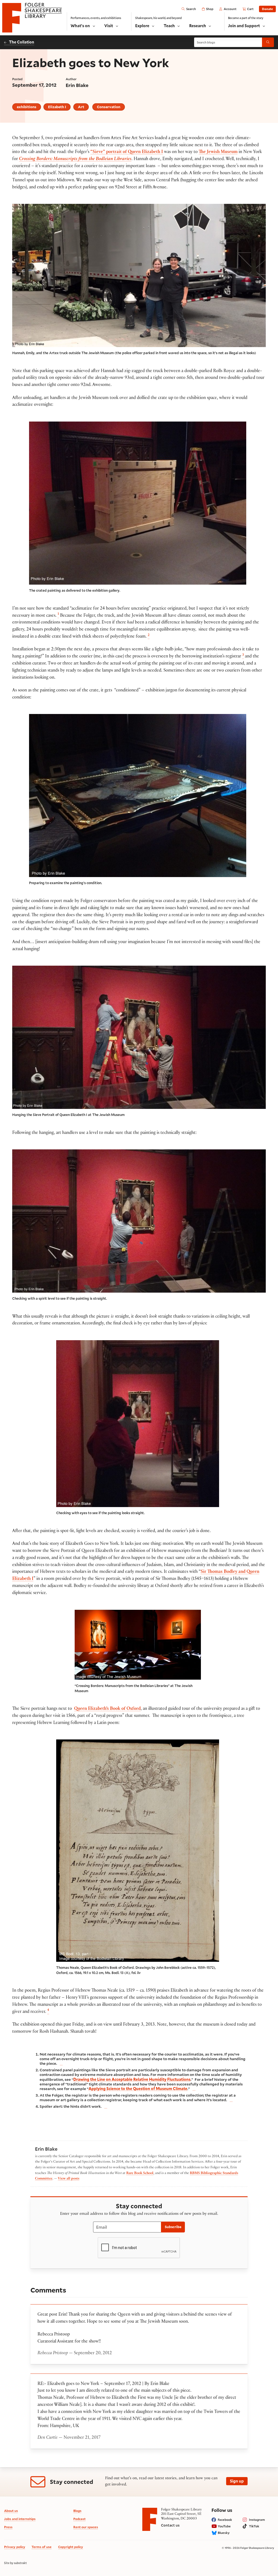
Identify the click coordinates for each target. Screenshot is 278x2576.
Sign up (237, 2481)
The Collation (22, 42)
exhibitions (27, 107)
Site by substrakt (15, 2563)
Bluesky (224, 2533)
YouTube (224, 2526)
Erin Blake (77, 85)
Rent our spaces (86, 2527)
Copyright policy (71, 2547)
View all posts (69, 2179)
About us (11, 2511)
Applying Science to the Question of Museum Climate (138, 2089)
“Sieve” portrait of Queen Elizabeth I (127, 152)
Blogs (77, 2511)
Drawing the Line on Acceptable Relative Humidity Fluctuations (132, 2079)
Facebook (225, 2520)
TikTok (254, 2526)
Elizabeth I (57, 107)
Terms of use (42, 2547)
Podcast (79, 2519)
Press (8, 2527)
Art (81, 107)
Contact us (170, 2525)
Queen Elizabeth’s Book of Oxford (107, 1709)
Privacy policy (15, 2547)
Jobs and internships (20, 2519)
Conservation (109, 107)
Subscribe (173, 2227)
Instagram (257, 2520)
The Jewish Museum (218, 152)
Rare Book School (140, 2173)
